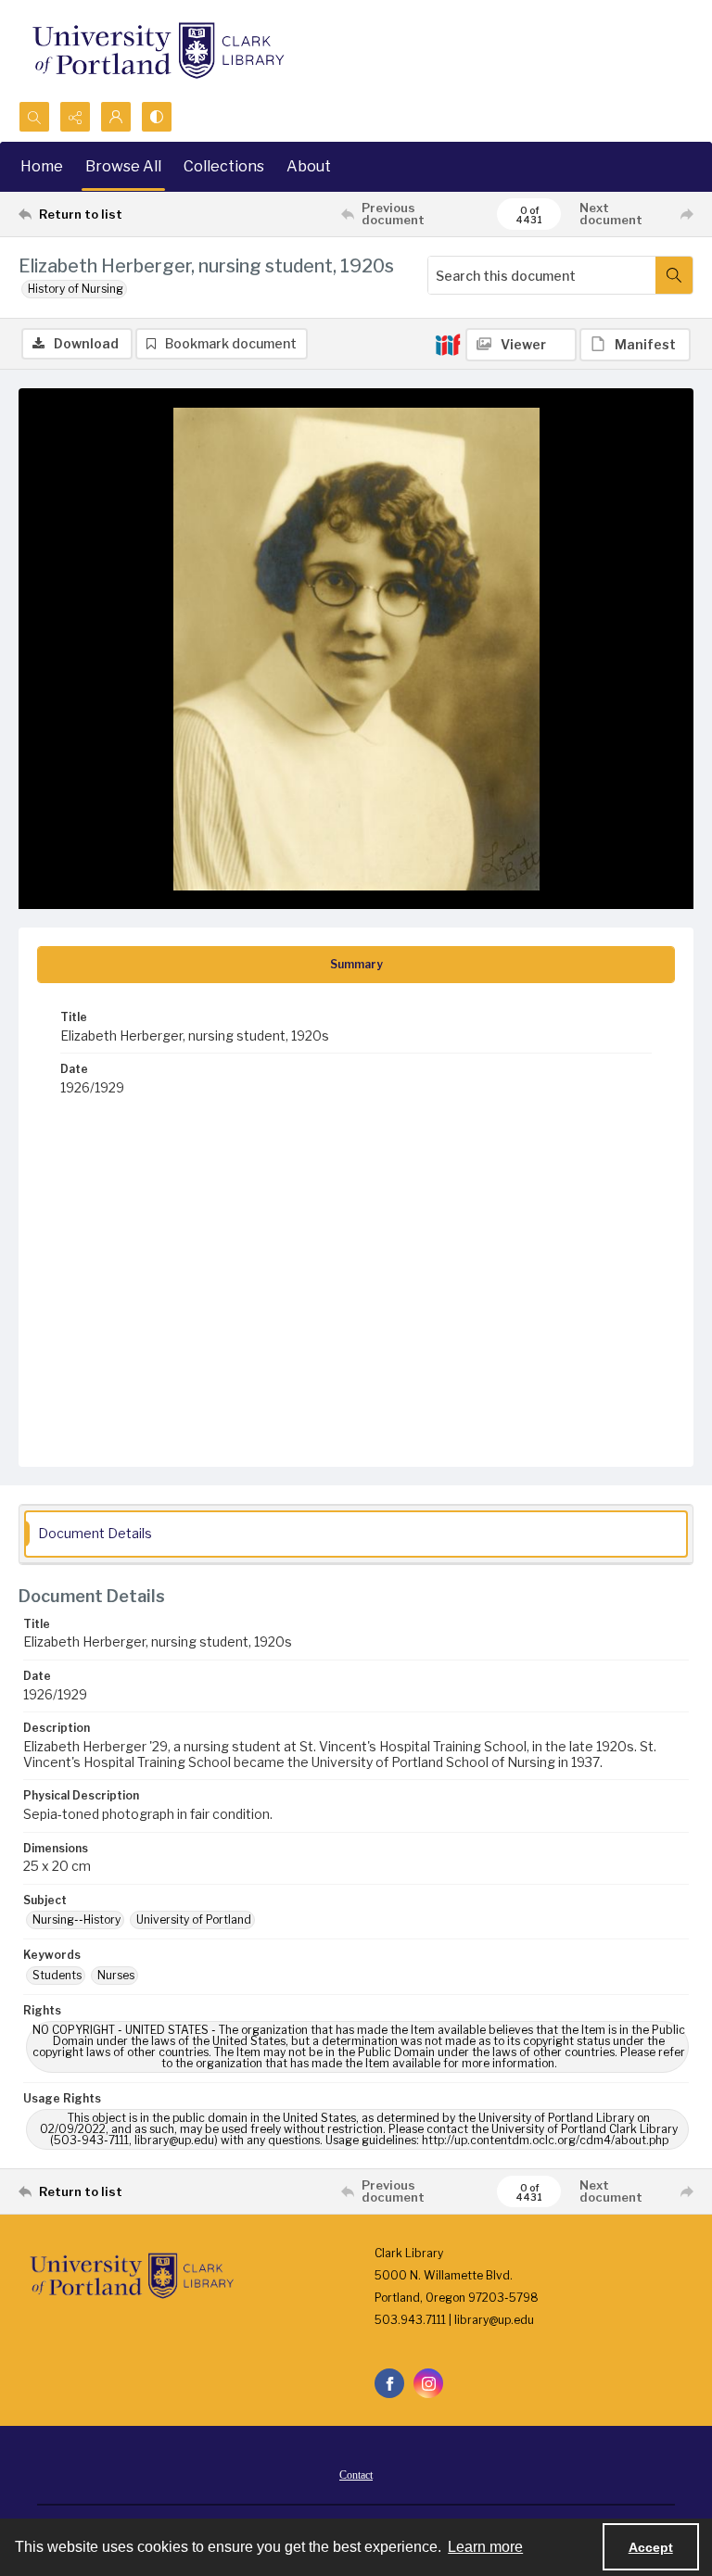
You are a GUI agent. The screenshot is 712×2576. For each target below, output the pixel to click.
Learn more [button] (485, 2547)
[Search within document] (674, 275)
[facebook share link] (389, 2383)
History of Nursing (76, 289)
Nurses (116, 1975)
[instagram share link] (428, 2383)
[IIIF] (448, 344)
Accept (651, 2547)
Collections (224, 166)
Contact (356, 2475)
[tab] (356, 965)
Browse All (123, 166)
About (309, 166)
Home (42, 166)
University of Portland (194, 1919)
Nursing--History (76, 1919)
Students (57, 1975)
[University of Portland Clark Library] (158, 51)
